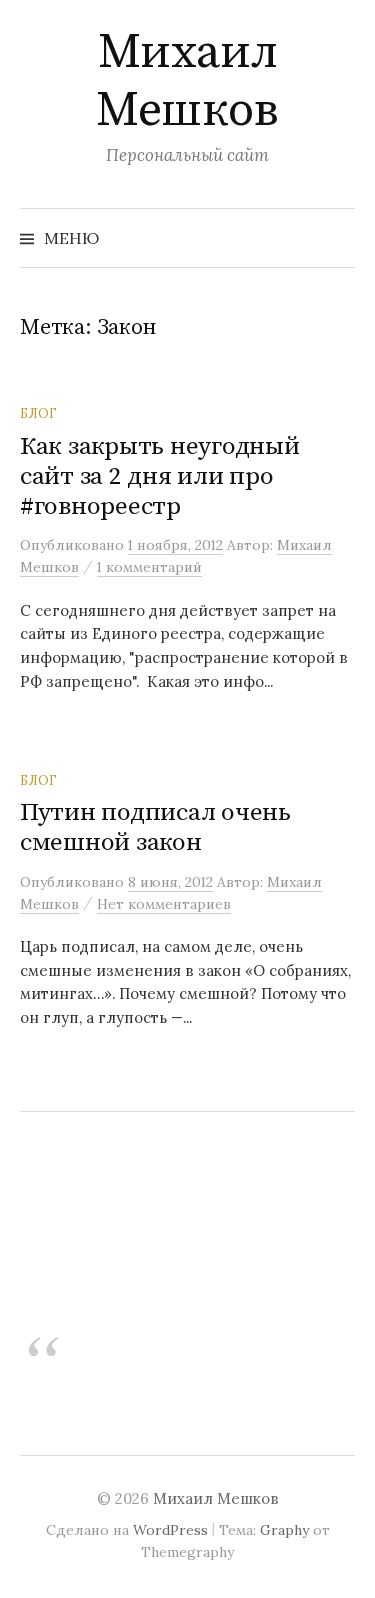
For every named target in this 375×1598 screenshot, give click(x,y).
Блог (38, 413)
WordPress (170, 1530)
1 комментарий (149, 567)
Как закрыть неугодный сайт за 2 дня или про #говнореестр (160, 476)
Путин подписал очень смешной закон (155, 827)
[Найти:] (338, 238)
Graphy (284, 1530)
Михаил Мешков (187, 82)
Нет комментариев (164, 904)
